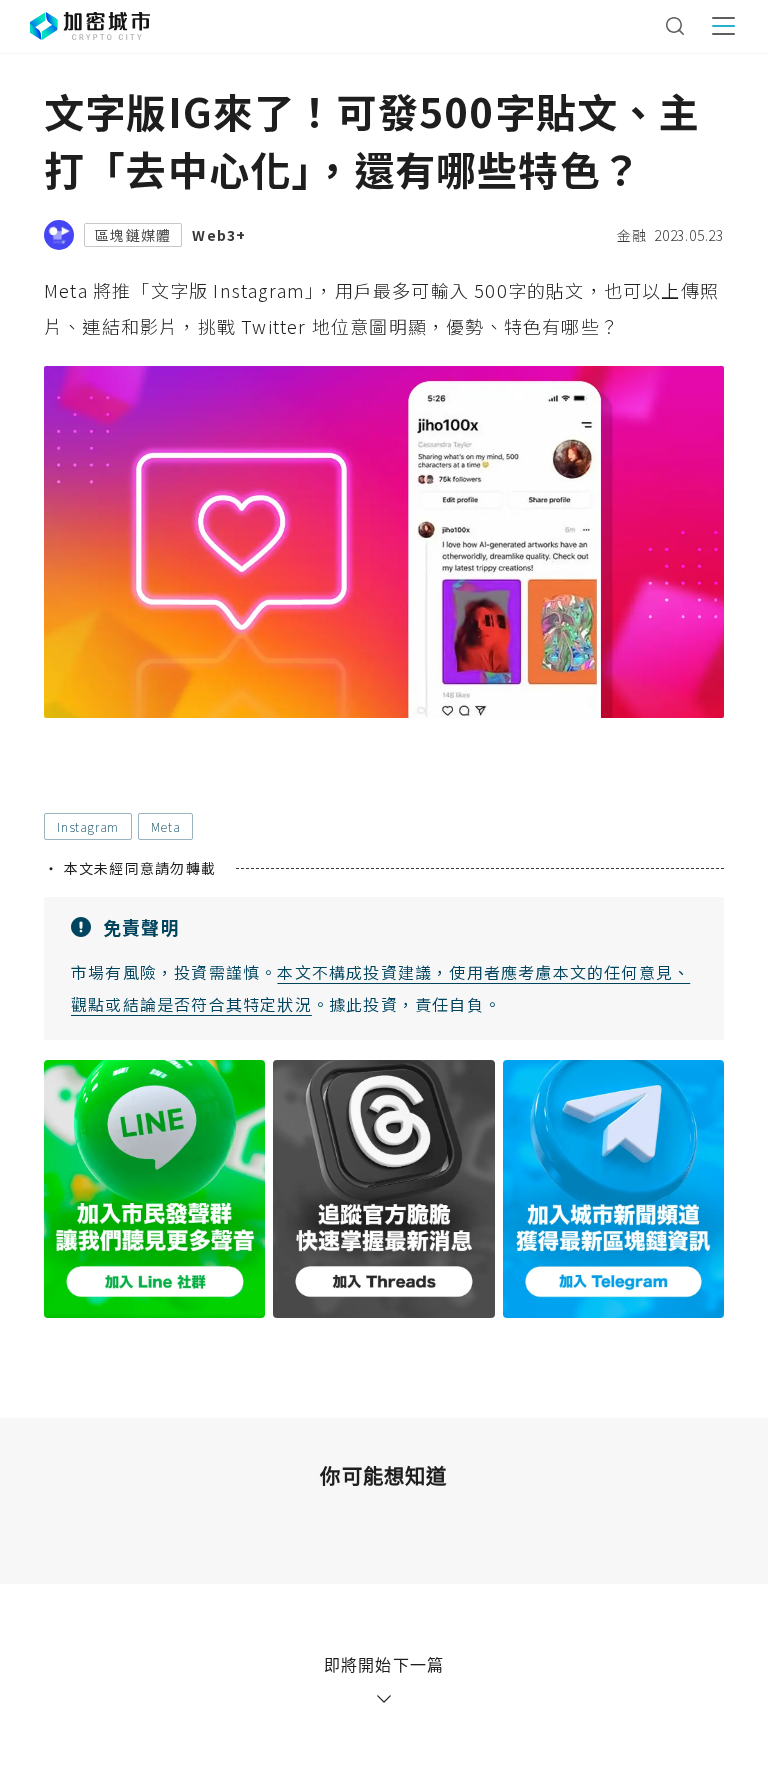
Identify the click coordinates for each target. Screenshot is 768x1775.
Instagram (88, 826)
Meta (165, 826)
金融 (632, 235)
